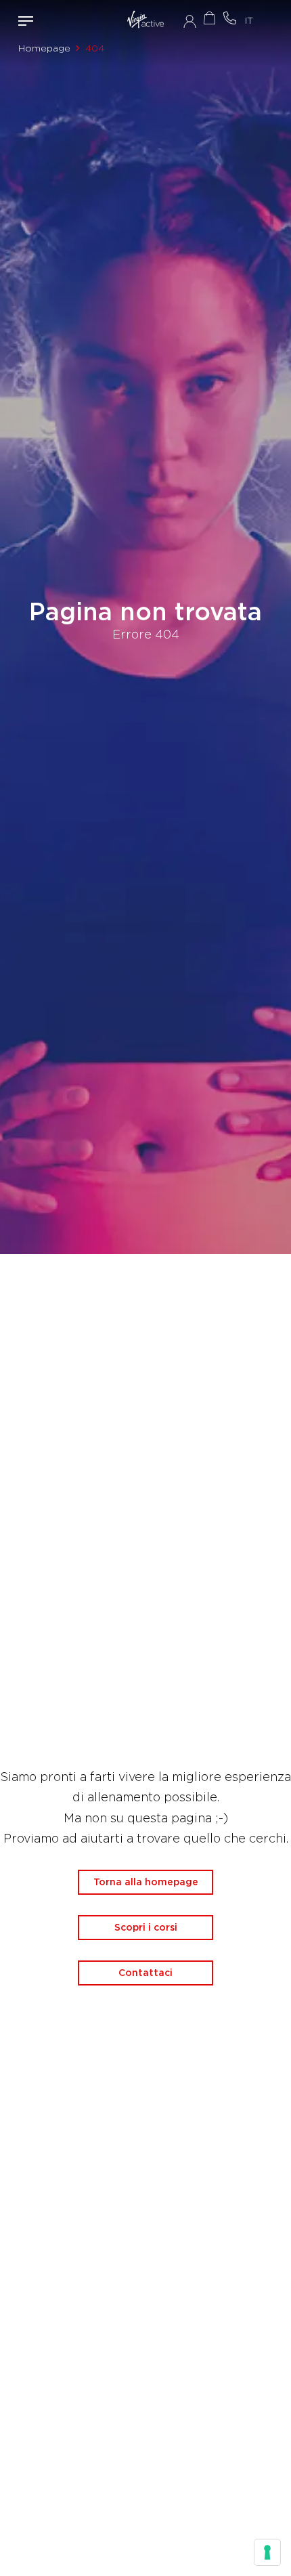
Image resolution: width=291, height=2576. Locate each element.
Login (190, 21)
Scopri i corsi (146, 1927)
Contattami (230, 18)
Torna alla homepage (146, 1882)
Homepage (44, 48)
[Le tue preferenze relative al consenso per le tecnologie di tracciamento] (267, 2552)
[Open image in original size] (145, 21)
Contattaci (145, 1973)
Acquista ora (210, 18)
